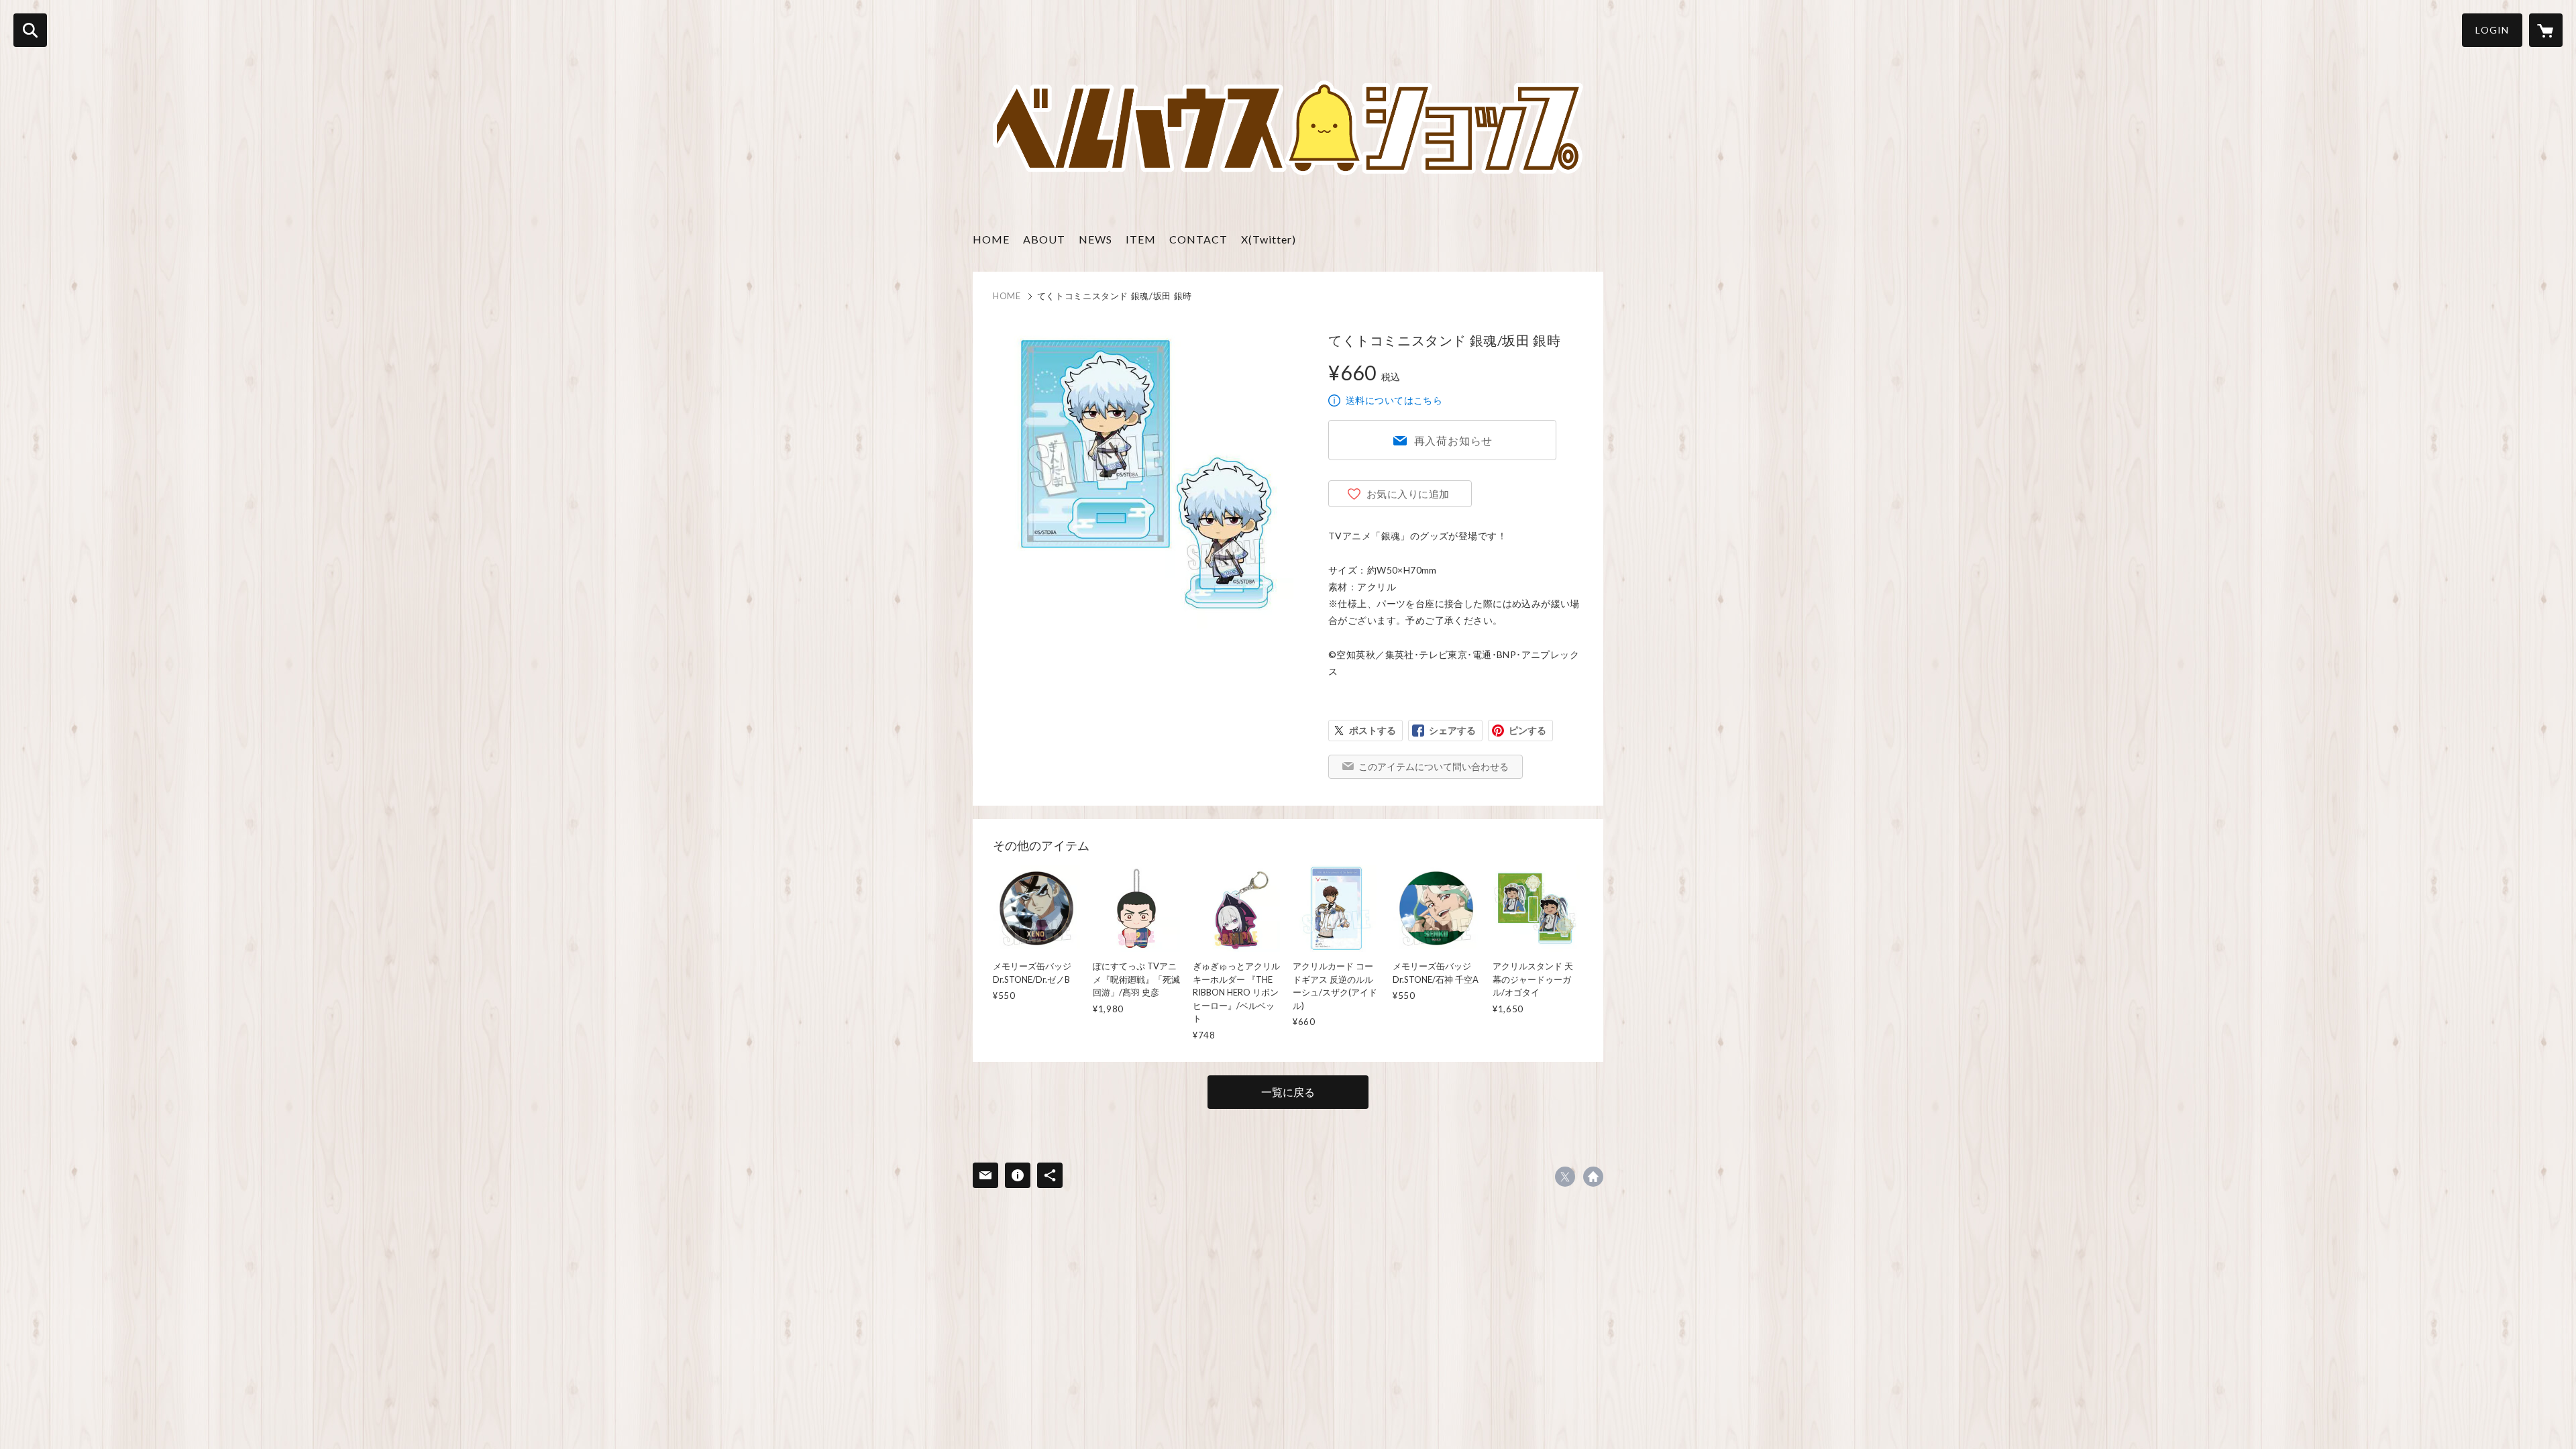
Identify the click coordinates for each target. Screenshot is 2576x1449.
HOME (991, 239)
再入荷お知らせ (1454, 440)
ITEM (1141, 239)
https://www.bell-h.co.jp (1593, 1177)
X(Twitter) (1269, 239)
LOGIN (2492, 30)
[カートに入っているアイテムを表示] (2546, 30)
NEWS (1095, 239)
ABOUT (1044, 239)
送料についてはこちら (1394, 400)
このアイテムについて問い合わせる (1434, 766)
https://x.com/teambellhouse (1565, 1177)
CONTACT (1198, 239)
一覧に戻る (1288, 1092)
